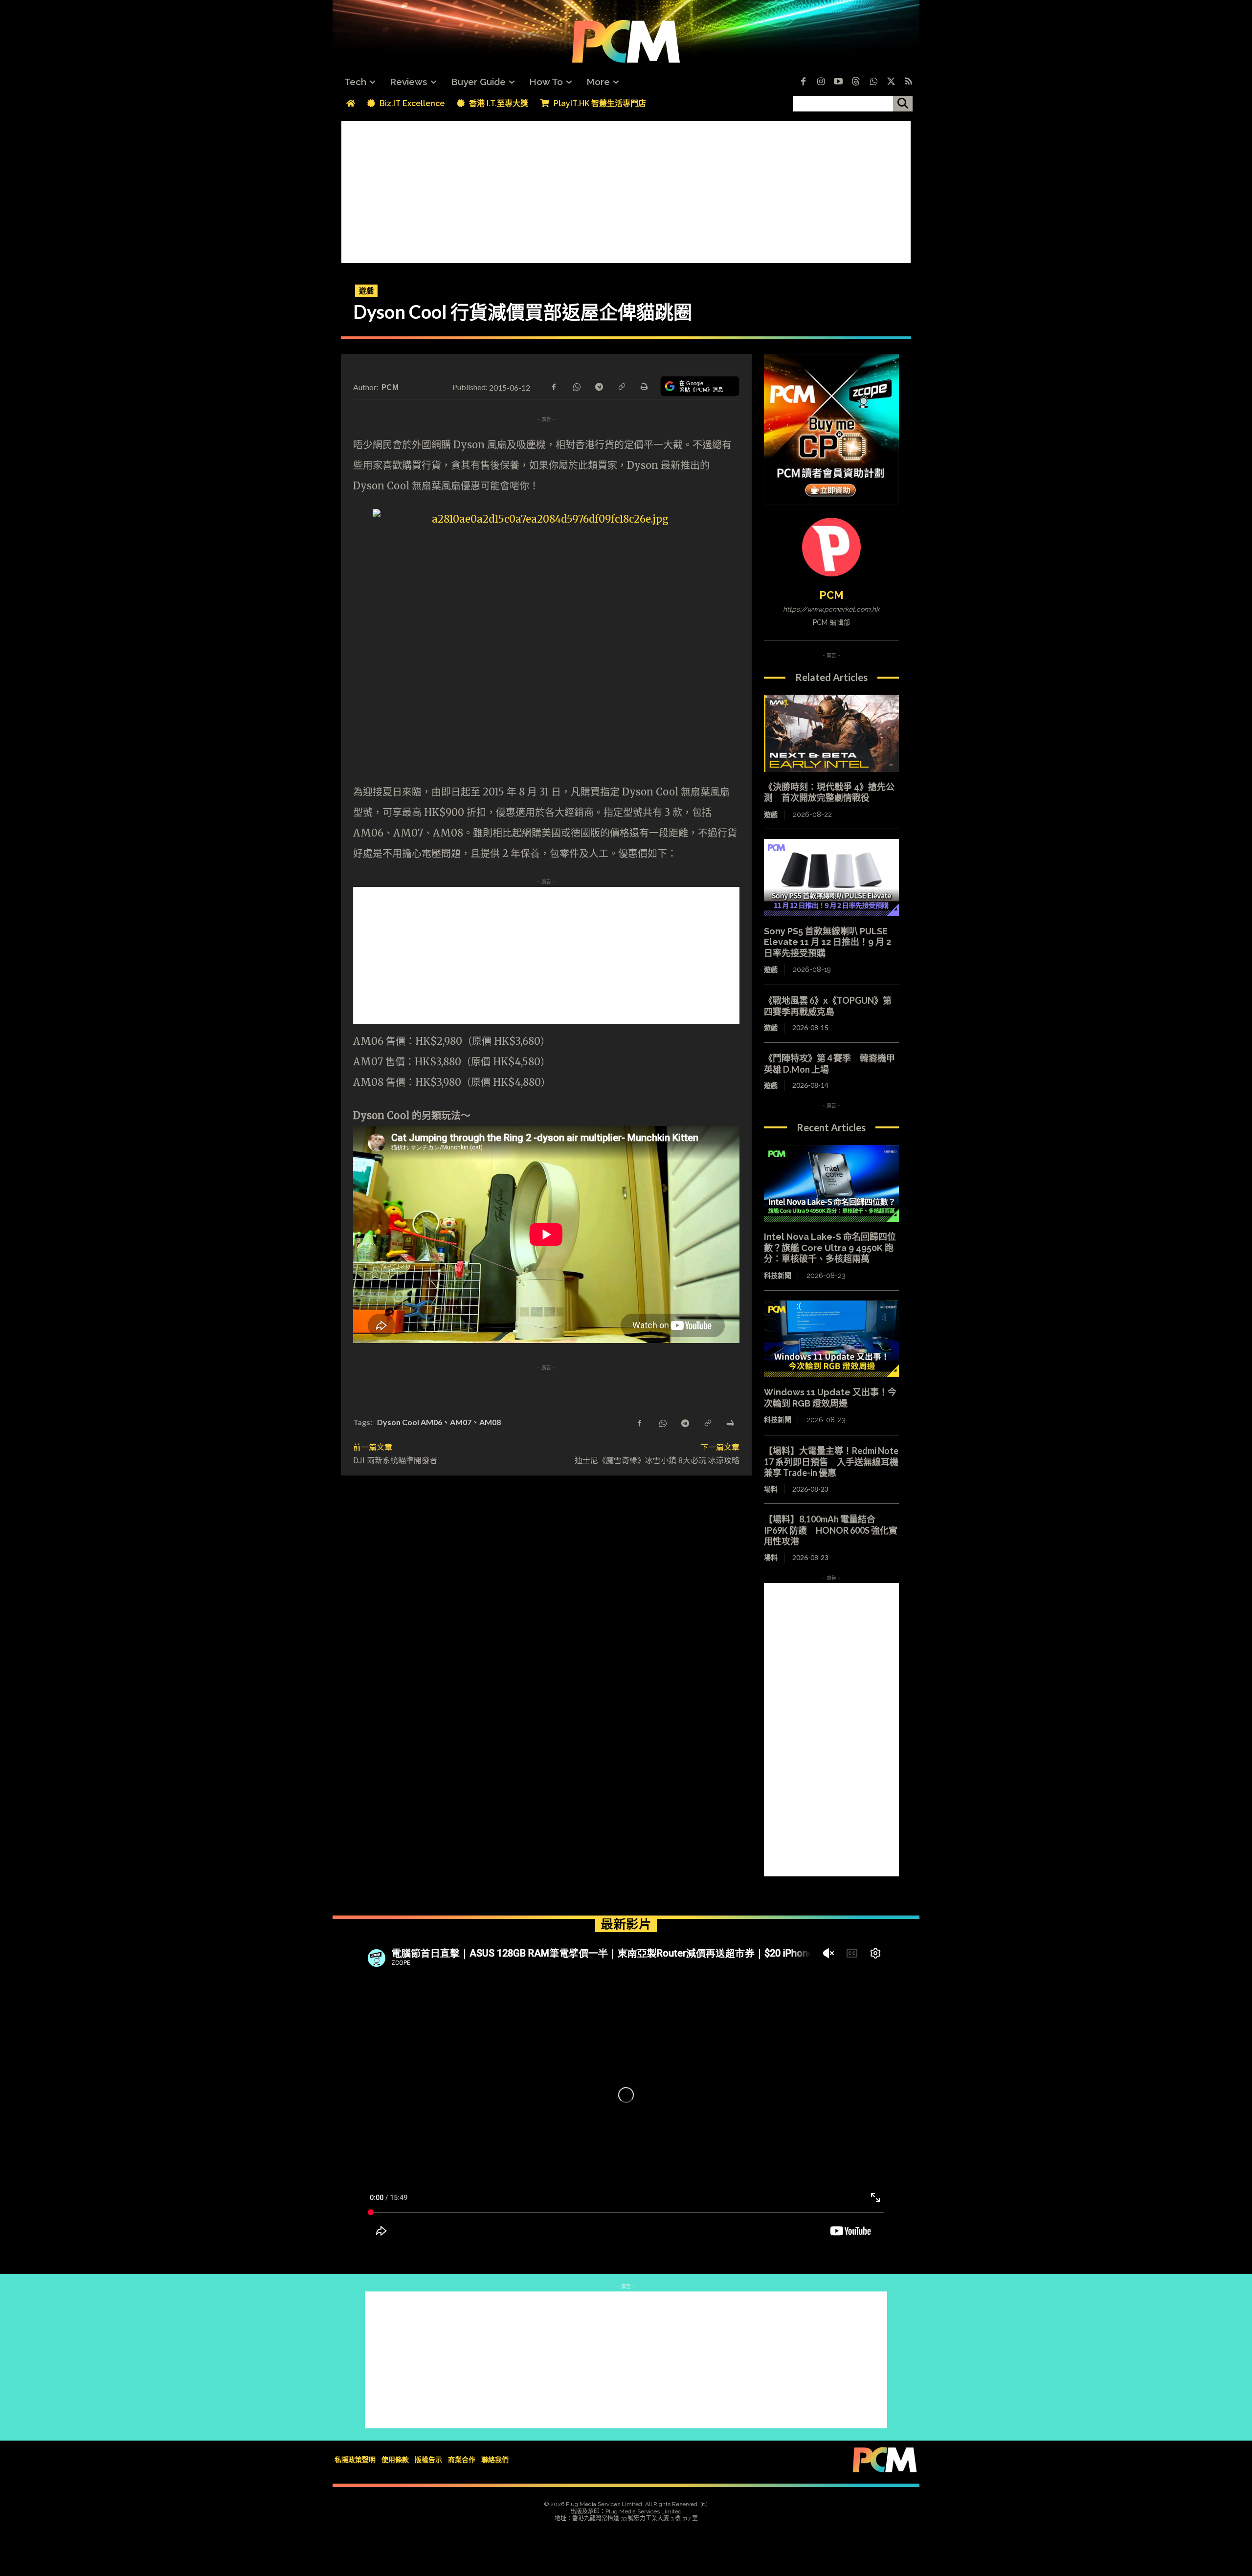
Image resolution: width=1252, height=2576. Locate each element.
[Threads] (856, 82)
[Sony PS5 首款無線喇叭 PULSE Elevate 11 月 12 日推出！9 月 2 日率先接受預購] (831, 878)
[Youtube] (838, 82)
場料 (771, 1489)
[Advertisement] (626, 190)
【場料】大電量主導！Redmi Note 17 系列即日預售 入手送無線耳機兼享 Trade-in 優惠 (831, 1462)
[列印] (644, 386)
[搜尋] (903, 104)
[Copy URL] (621, 386)
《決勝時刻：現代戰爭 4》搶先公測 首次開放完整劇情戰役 (829, 793)
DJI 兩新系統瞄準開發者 (395, 1460)
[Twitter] (891, 82)
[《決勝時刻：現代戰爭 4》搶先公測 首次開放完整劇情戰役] (831, 733)
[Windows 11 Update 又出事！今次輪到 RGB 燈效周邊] (831, 1339)
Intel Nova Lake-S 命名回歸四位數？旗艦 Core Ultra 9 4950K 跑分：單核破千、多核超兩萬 (830, 1248)
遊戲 (366, 290)
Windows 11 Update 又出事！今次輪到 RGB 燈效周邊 (830, 1398)
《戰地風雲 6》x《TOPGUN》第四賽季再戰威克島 (828, 1006)
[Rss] (909, 82)
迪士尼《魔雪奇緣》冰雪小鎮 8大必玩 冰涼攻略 (657, 1460)
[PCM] (831, 547)
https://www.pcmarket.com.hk (831, 609)
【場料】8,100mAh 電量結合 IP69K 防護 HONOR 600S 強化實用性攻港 (831, 1530)
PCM (390, 387)
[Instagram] (821, 82)
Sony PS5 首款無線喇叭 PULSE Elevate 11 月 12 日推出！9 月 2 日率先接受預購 (827, 942)
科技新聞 (778, 1276)
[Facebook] (803, 82)
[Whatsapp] (873, 82)
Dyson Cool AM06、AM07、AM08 (439, 1422)
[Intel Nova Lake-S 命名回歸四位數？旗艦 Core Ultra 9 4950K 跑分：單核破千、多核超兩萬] (831, 1184)
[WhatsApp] (576, 386)
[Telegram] (599, 386)
